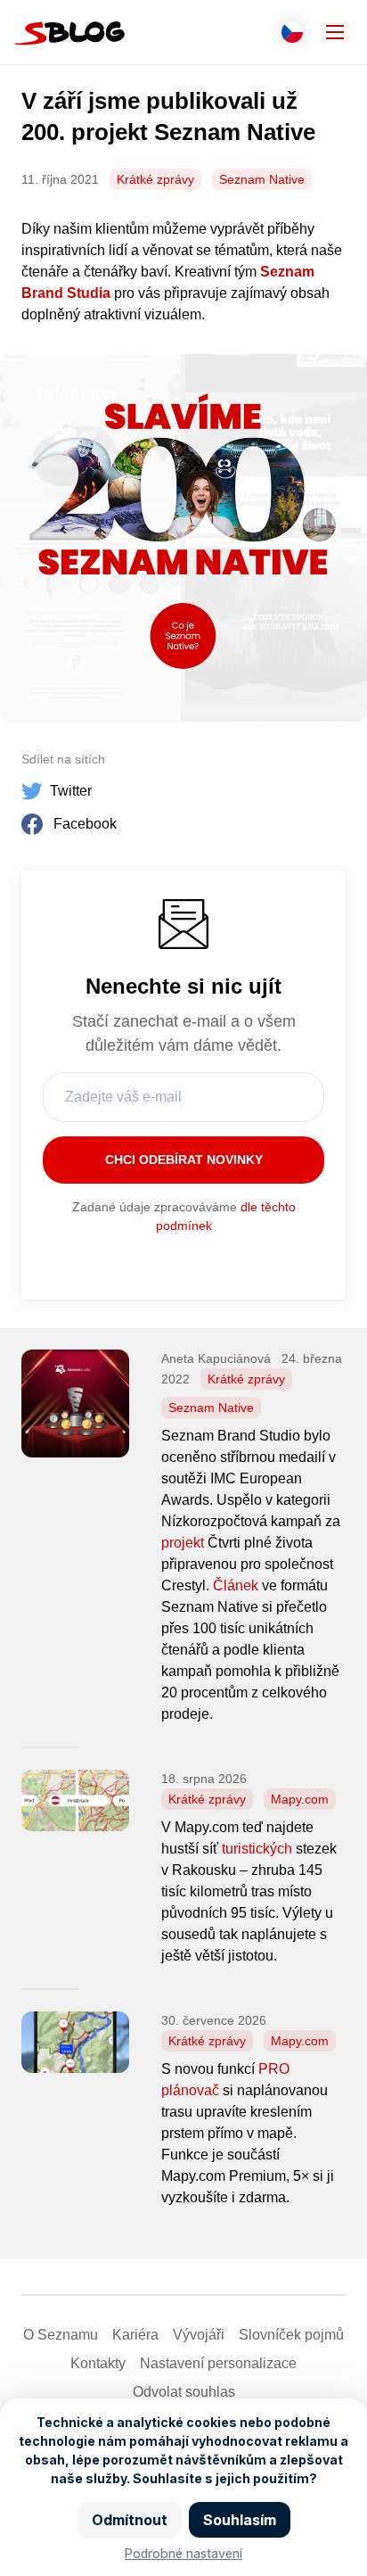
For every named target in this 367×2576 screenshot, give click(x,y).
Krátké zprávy (155, 179)
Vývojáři (199, 2335)
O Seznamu (61, 2335)
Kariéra (135, 2335)
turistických (257, 1849)
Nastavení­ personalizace (218, 2363)
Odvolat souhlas (184, 2392)
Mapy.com (300, 1799)
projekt (183, 1543)
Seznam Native (262, 179)
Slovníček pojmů (291, 2335)
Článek (236, 1585)
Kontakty (98, 2363)
